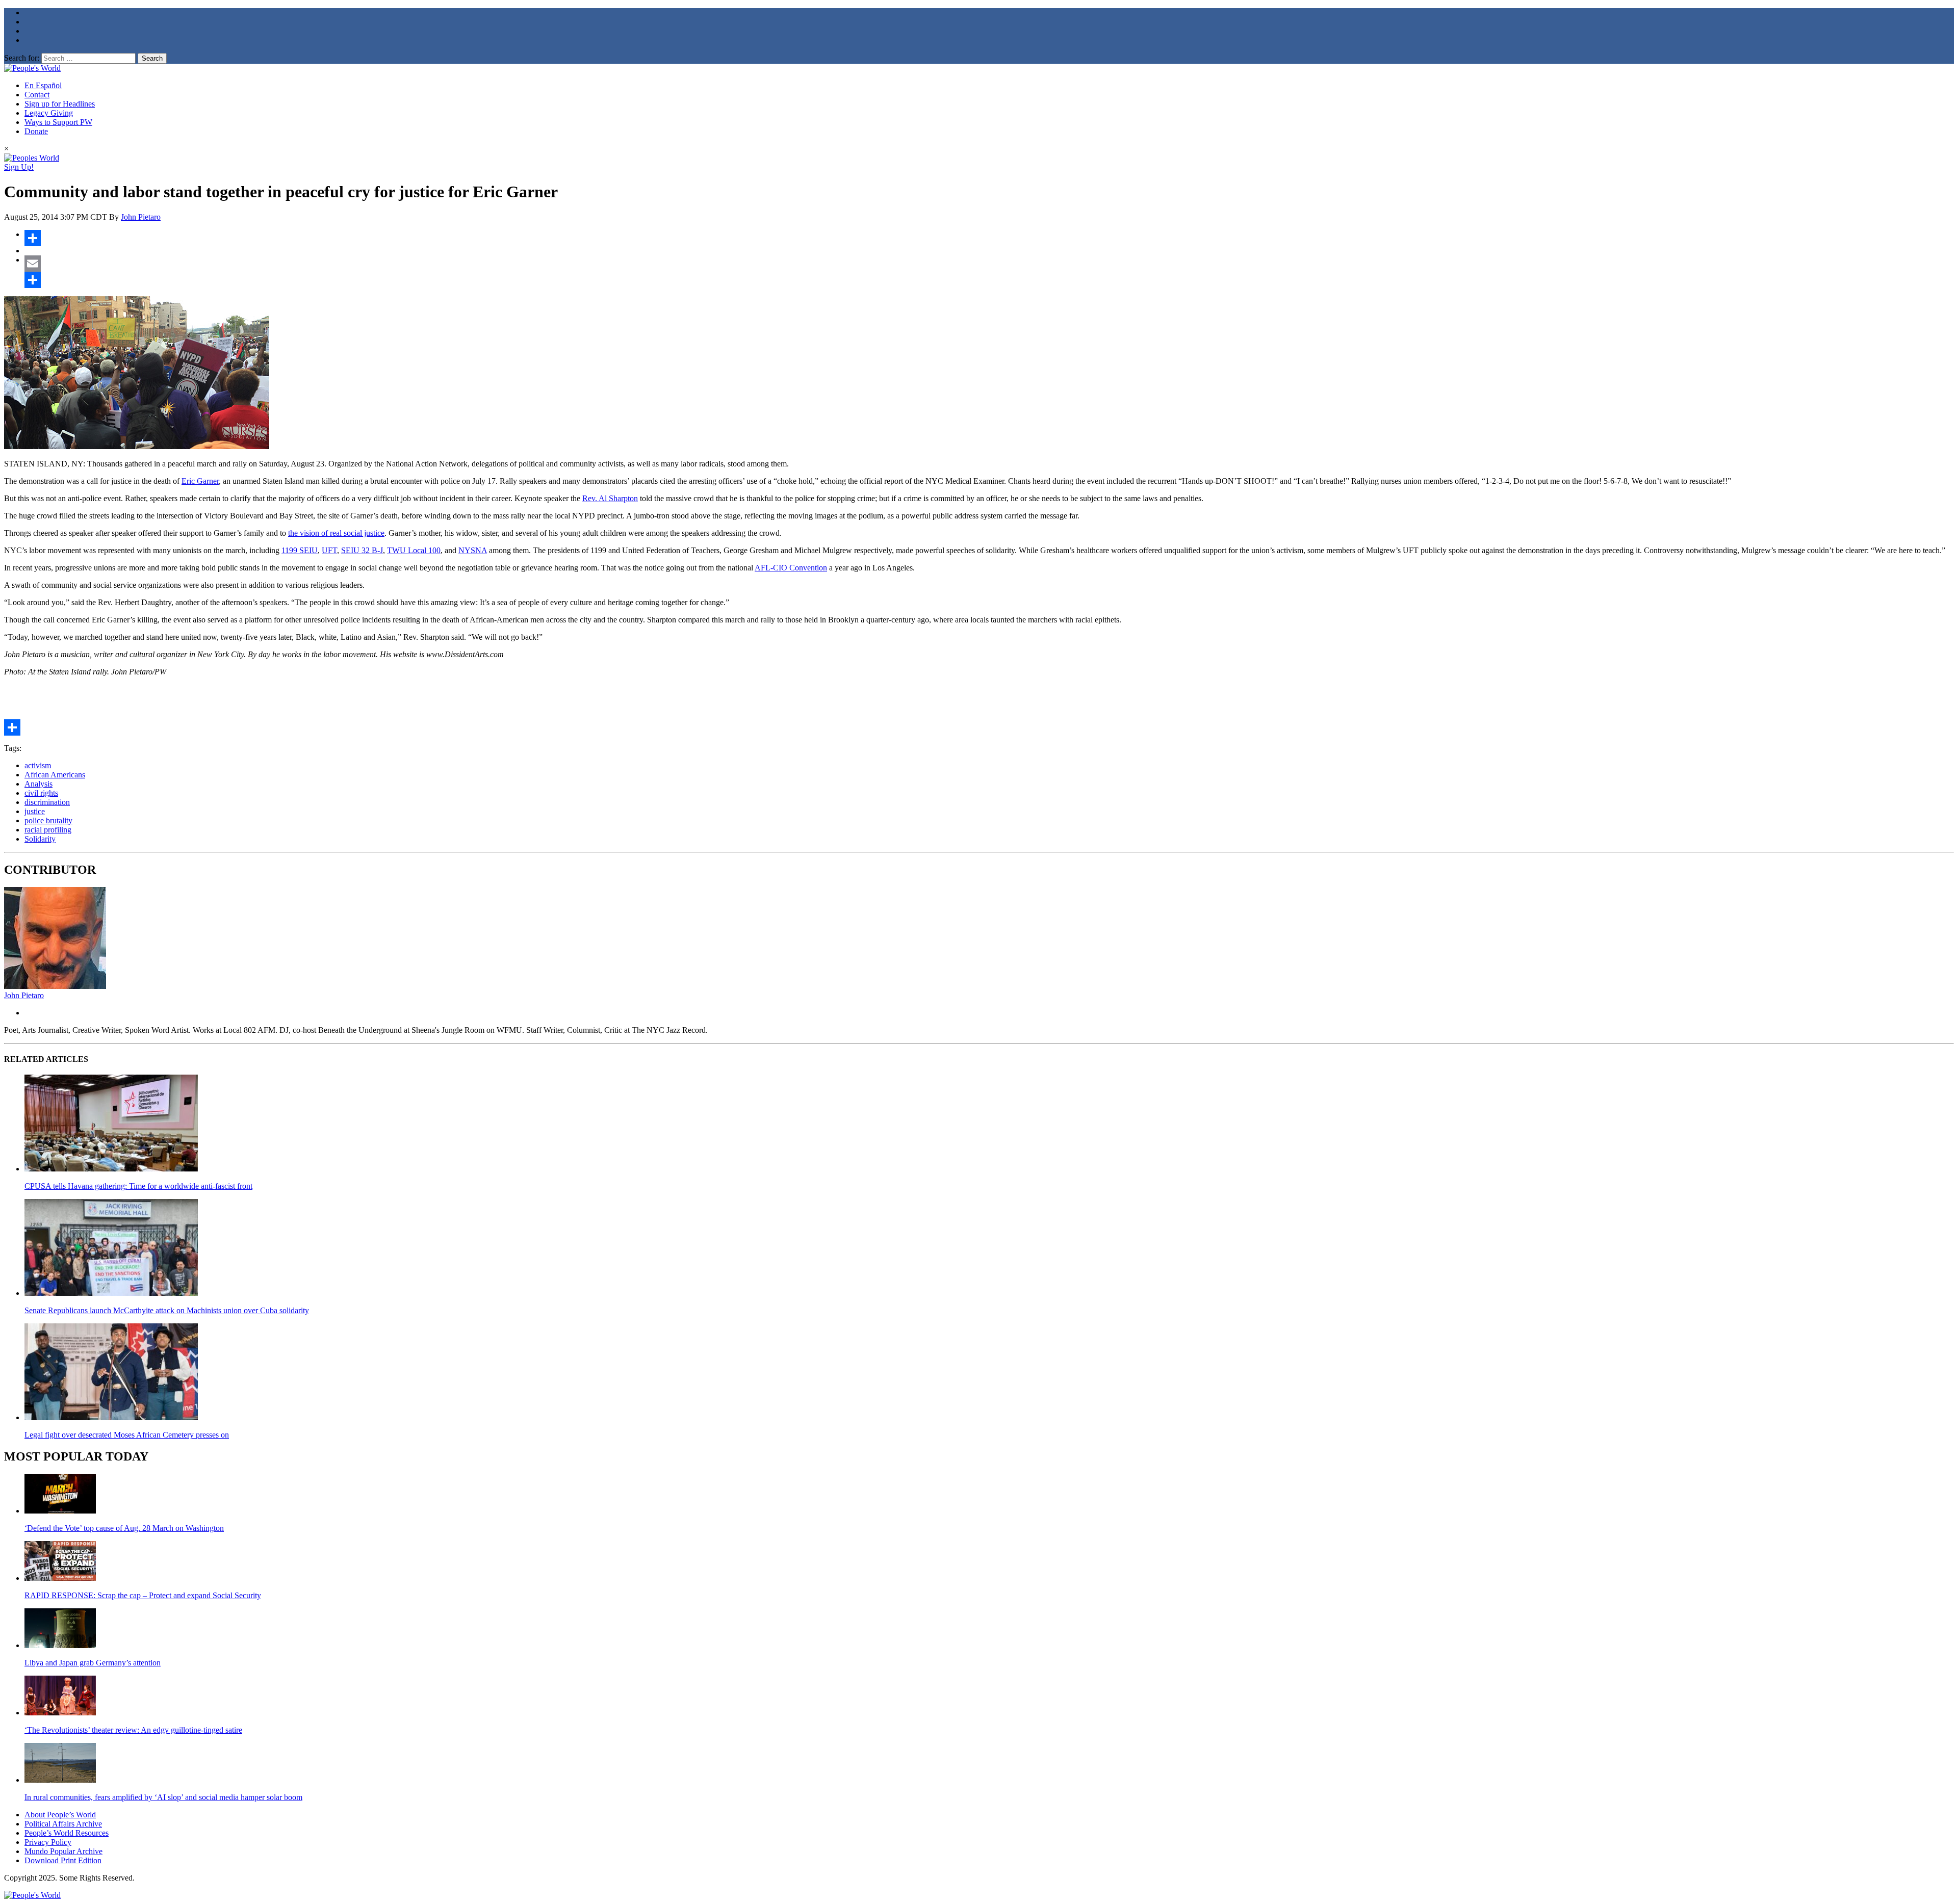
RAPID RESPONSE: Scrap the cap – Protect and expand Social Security (143, 1595)
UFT (329, 550)
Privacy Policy (48, 1842)
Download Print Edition (63, 1860)
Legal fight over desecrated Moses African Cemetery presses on (127, 1435)
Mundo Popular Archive (63, 1851)
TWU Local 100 (414, 550)
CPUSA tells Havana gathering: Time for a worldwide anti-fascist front (138, 1186)
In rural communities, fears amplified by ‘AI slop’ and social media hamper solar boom (163, 1797)
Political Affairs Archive (63, 1824)
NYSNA (473, 550)
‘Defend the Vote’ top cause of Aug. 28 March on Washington (124, 1528)
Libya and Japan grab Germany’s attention (93, 1663)
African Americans (55, 775)
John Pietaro (141, 217)
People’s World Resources (67, 1833)
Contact (37, 95)
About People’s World (60, 1815)
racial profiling (48, 830)
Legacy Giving (49, 113)
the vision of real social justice (336, 533)
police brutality (48, 820)
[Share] (989, 238)
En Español (43, 85)
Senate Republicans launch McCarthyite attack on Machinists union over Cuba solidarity (167, 1310)
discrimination (47, 802)
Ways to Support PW (58, 122)
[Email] (989, 264)
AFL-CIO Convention (791, 568)
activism (38, 765)
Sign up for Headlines (60, 104)
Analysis (38, 784)
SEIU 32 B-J (362, 550)
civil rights (41, 793)
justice (35, 811)
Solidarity (40, 839)
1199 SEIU (300, 550)
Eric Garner (200, 481)
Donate (36, 131)
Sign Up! (19, 167)
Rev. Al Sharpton (610, 498)
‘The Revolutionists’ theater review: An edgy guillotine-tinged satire (133, 1730)
